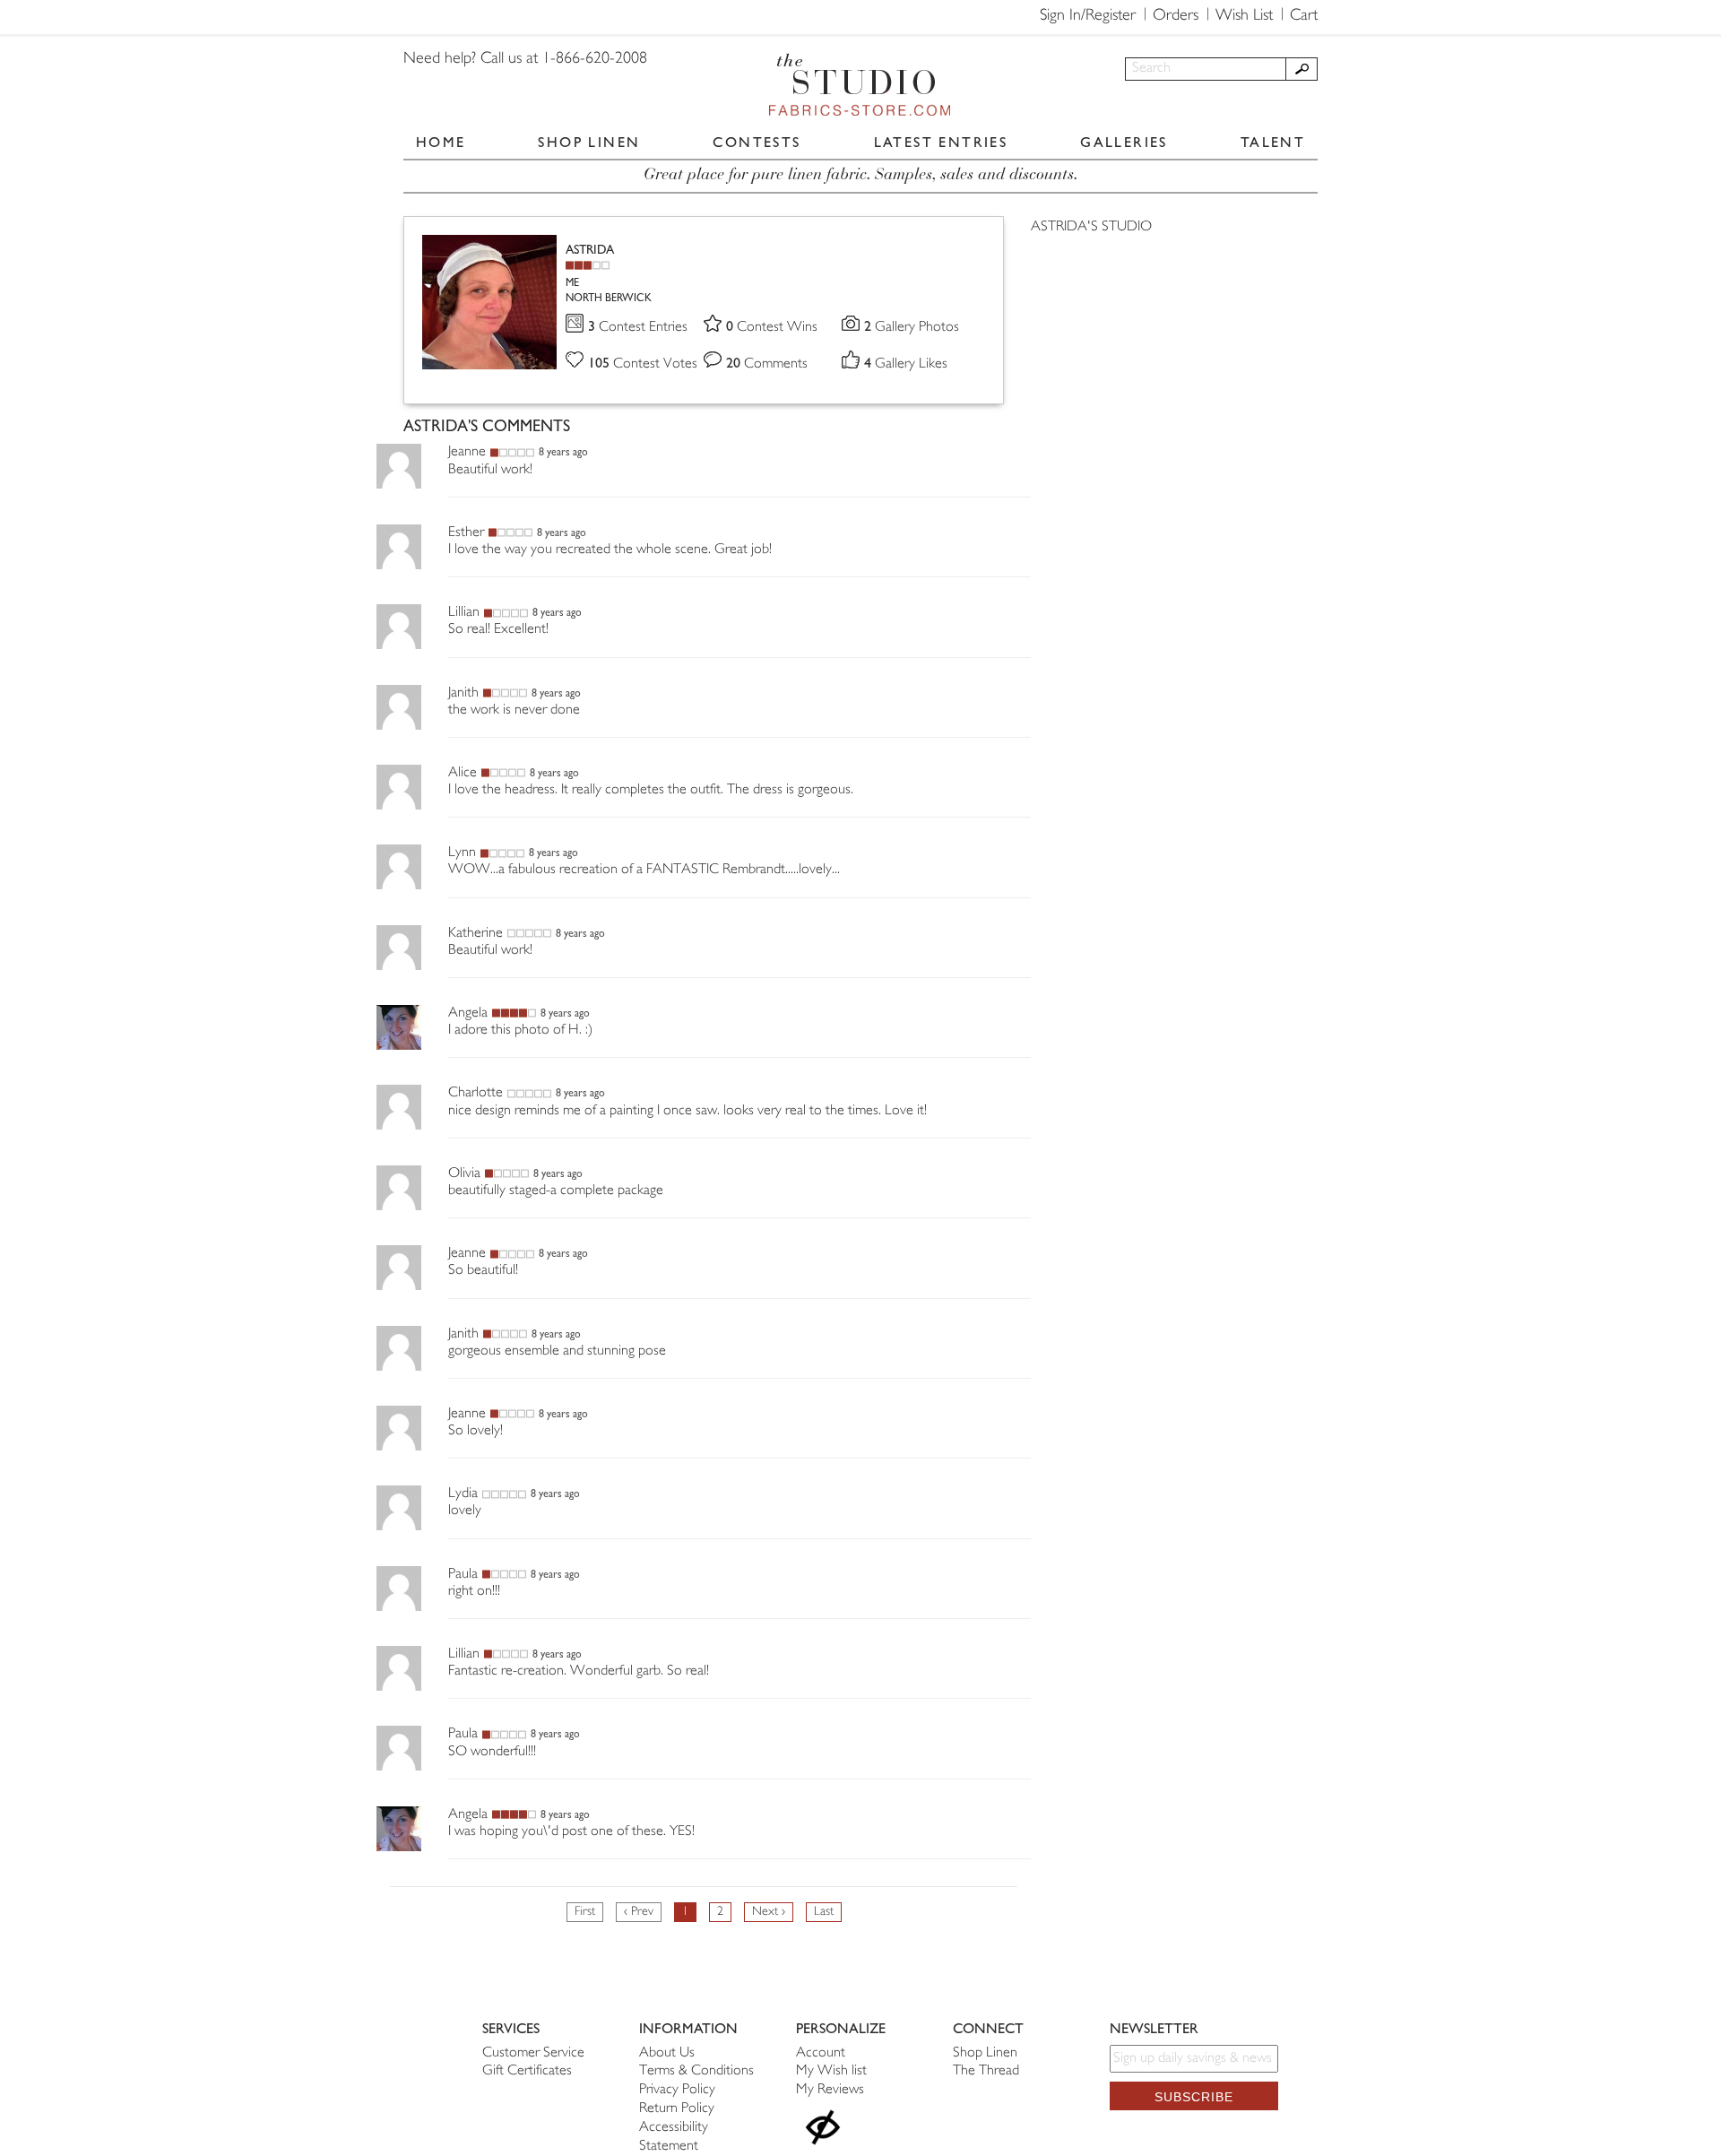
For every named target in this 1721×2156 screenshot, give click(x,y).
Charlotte (476, 1093)
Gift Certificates (527, 2071)
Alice (463, 773)
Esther (466, 533)
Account (821, 2053)
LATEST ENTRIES (941, 142)
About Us (667, 2053)
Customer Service (533, 2053)
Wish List (1244, 16)
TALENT (1273, 142)
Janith (463, 693)
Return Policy (677, 2109)
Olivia (464, 1174)
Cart (1304, 16)
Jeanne (467, 452)
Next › (769, 1912)
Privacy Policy (677, 2090)
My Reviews (830, 2090)
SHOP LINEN (589, 142)
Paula (463, 1575)
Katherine (476, 934)
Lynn (462, 853)
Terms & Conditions (696, 2071)
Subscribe (1194, 2097)
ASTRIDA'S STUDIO (1091, 227)
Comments (767, 364)
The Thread (986, 2071)
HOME (441, 142)
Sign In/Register (1088, 16)
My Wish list (831, 2071)
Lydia (463, 1494)
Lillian (464, 613)
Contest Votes (643, 364)
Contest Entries (638, 328)
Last (824, 1912)
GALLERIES (1124, 142)
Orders (1176, 16)
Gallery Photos (912, 328)
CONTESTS (757, 142)
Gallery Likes (906, 364)
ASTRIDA (590, 250)
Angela (468, 1013)
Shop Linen (985, 2053)
